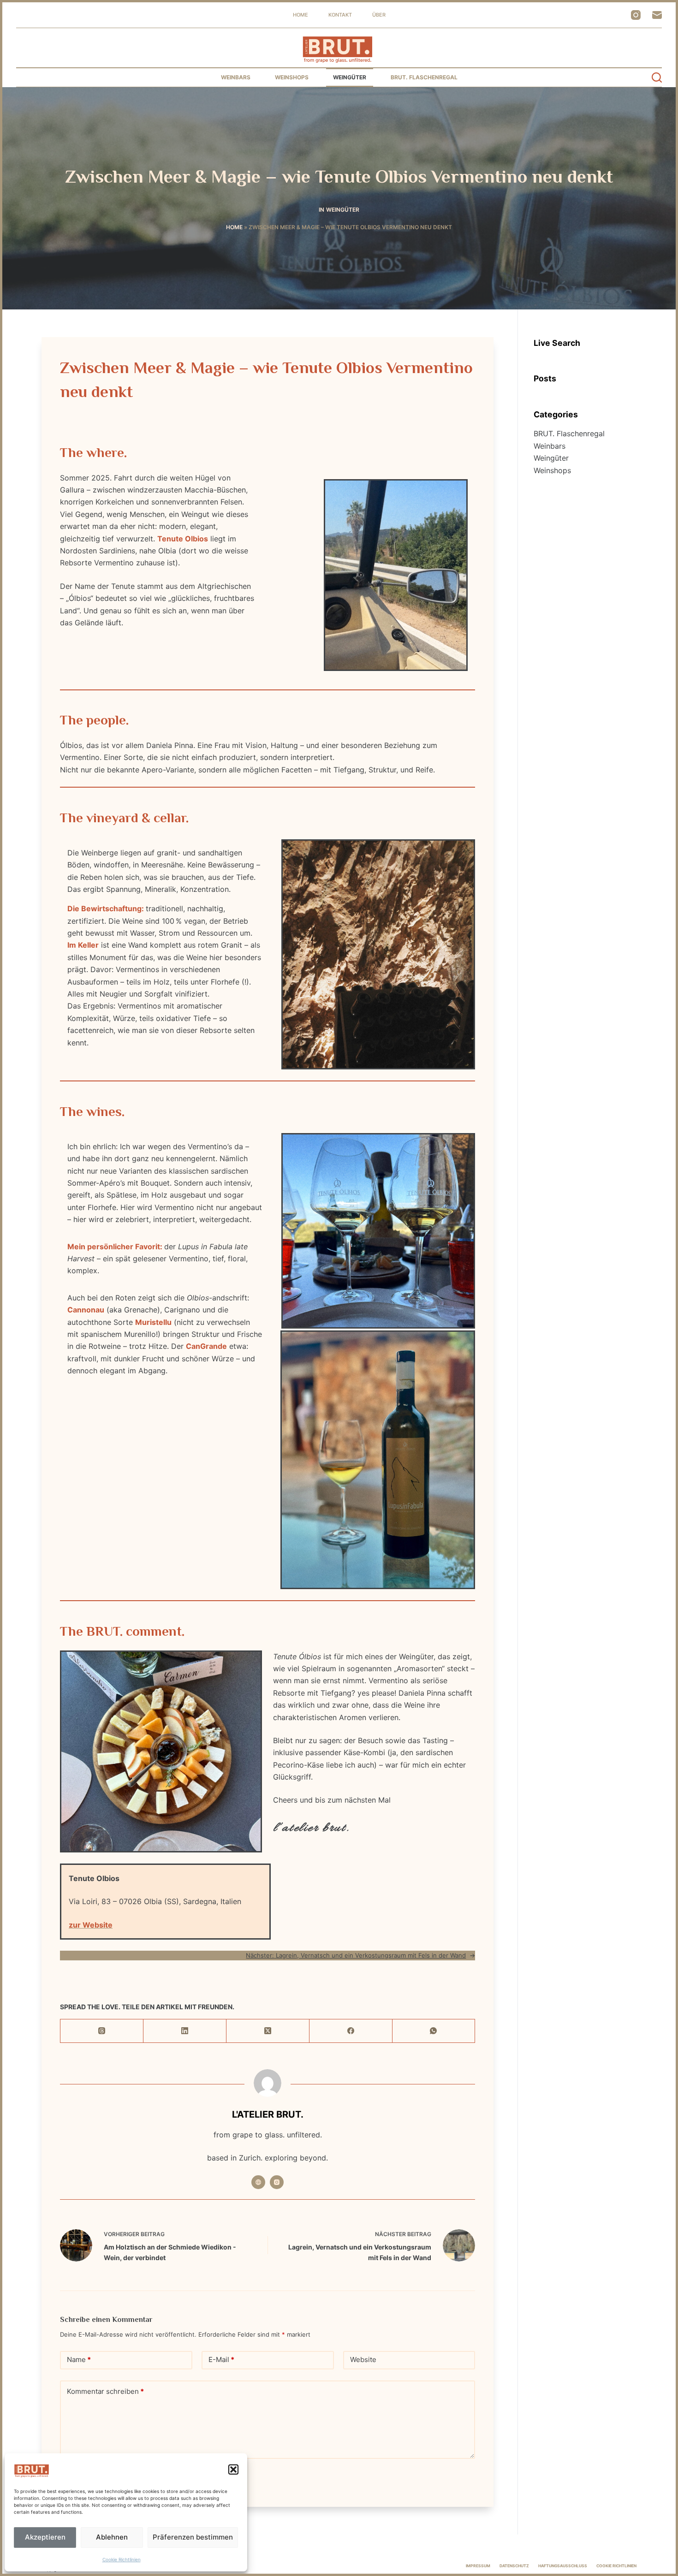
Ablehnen (112, 2537)
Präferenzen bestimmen (193, 2537)
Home (300, 15)
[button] (233, 2469)
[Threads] (102, 2031)
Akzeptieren (45, 2537)
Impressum (478, 2566)
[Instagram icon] (277, 2182)
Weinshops (292, 77)
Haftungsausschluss (563, 2566)
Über (379, 15)
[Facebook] (351, 2031)
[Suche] (657, 77)
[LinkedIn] (185, 2031)
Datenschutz (514, 2566)
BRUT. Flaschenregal (424, 77)
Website (363, 2359)
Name (79, 2359)
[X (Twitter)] (268, 2031)
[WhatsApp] (434, 2031)
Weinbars (236, 77)
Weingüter (350, 77)
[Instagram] (636, 15)
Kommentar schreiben (105, 2391)
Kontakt (340, 15)
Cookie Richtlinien (122, 2559)
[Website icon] (258, 2182)
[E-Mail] (657, 15)
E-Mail (221, 2359)
